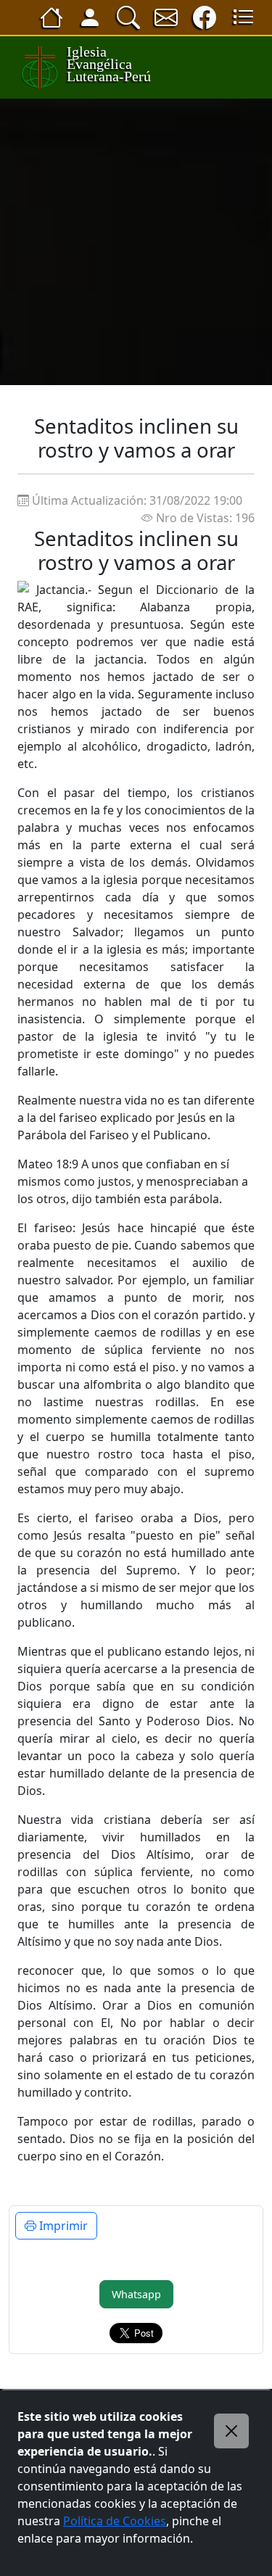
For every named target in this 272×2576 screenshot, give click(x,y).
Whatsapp (136, 2294)
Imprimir (62, 2226)
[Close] (231, 2431)
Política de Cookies (115, 2521)
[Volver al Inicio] (51, 17)
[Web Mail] (166, 17)
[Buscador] (128, 17)
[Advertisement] (136, 242)
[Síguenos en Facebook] (205, 17)
